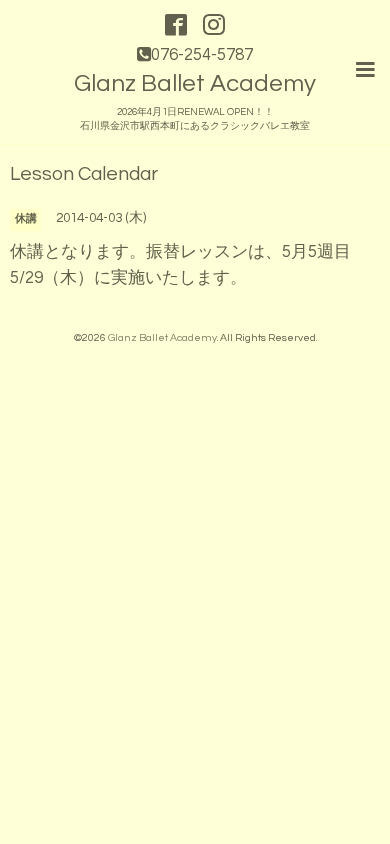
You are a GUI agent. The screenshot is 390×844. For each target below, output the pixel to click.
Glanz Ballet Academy (195, 83)
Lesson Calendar (84, 174)
